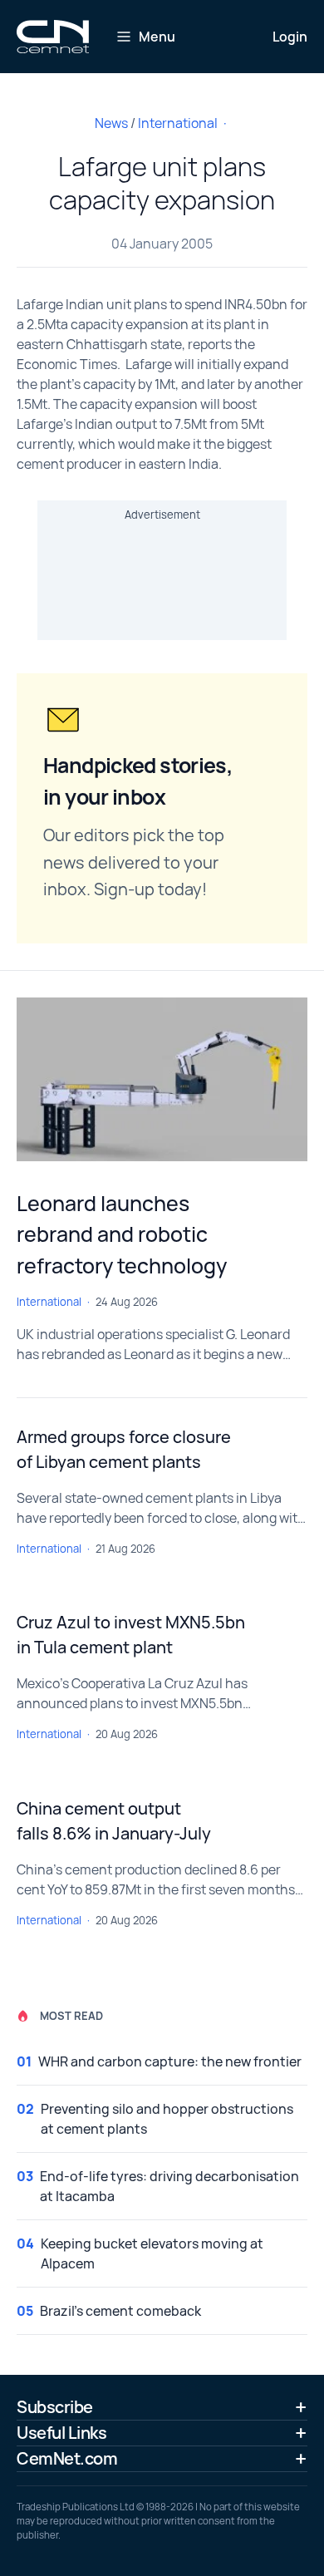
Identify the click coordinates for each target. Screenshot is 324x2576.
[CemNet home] (53, 37)
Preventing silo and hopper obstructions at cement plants (167, 2119)
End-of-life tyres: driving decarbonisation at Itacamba (169, 2186)
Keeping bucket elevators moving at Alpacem (152, 2253)
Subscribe (55, 2407)
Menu (157, 37)
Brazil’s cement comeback (120, 2311)
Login (290, 37)
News (111, 123)
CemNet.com (67, 2458)
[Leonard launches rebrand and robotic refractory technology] (162, 1079)
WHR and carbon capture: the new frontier (170, 2061)
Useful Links (61, 2433)
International (178, 123)
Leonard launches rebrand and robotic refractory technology (122, 1234)
